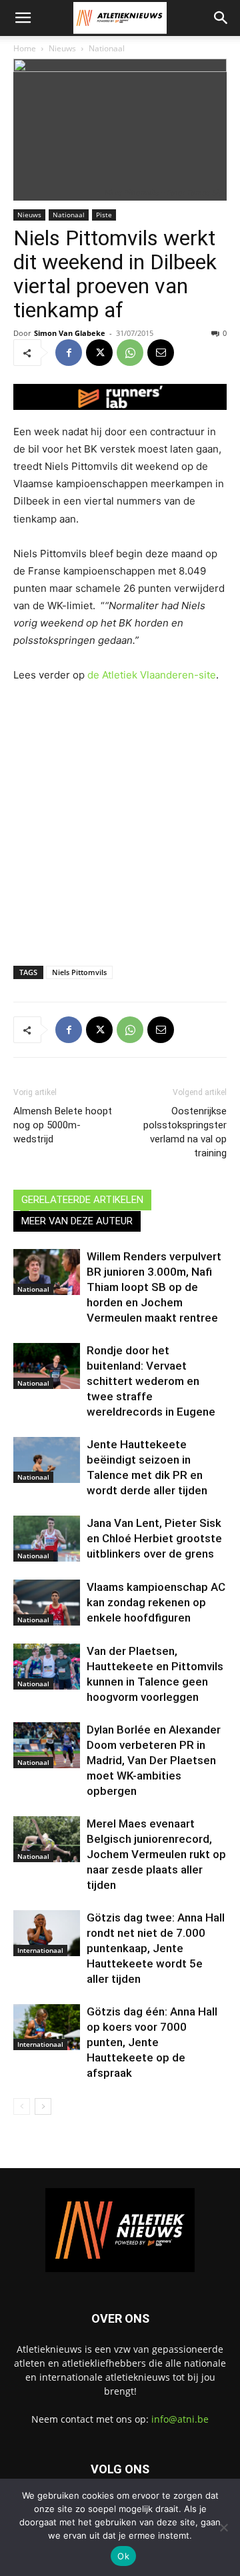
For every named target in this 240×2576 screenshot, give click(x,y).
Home (25, 48)
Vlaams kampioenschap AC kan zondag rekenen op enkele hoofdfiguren (156, 1602)
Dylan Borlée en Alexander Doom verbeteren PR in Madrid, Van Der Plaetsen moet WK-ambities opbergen (154, 1760)
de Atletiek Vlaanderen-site (152, 675)
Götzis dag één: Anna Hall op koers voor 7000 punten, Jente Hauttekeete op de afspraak (152, 2042)
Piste (104, 215)
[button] (23, 18)
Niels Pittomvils (79, 972)
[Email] (161, 353)
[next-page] (43, 2106)
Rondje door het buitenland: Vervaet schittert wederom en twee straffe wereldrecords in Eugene (151, 1381)
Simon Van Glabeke (70, 333)
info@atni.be (180, 2419)
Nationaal (107, 48)
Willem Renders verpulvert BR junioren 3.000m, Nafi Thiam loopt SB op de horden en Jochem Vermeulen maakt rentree (154, 1287)
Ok (123, 2556)
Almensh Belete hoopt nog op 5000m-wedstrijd (63, 1125)
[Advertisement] (120, 821)
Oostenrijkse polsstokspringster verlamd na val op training (185, 1132)
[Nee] (223, 2527)
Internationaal (40, 1950)
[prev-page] (22, 2106)
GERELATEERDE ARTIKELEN (82, 1200)
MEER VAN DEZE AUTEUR (77, 1221)
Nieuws (62, 48)
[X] (99, 353)
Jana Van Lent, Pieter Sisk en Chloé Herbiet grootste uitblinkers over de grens (154, 1538)
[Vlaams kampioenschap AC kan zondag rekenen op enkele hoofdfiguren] (47, 1603)
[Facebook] (69, 353)
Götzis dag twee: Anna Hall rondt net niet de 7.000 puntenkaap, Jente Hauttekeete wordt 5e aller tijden (156, 1948)
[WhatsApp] (130, 353)
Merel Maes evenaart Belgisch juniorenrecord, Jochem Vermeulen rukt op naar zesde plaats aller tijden (156, 1854)
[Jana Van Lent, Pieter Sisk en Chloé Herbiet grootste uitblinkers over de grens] (47, 1539)
